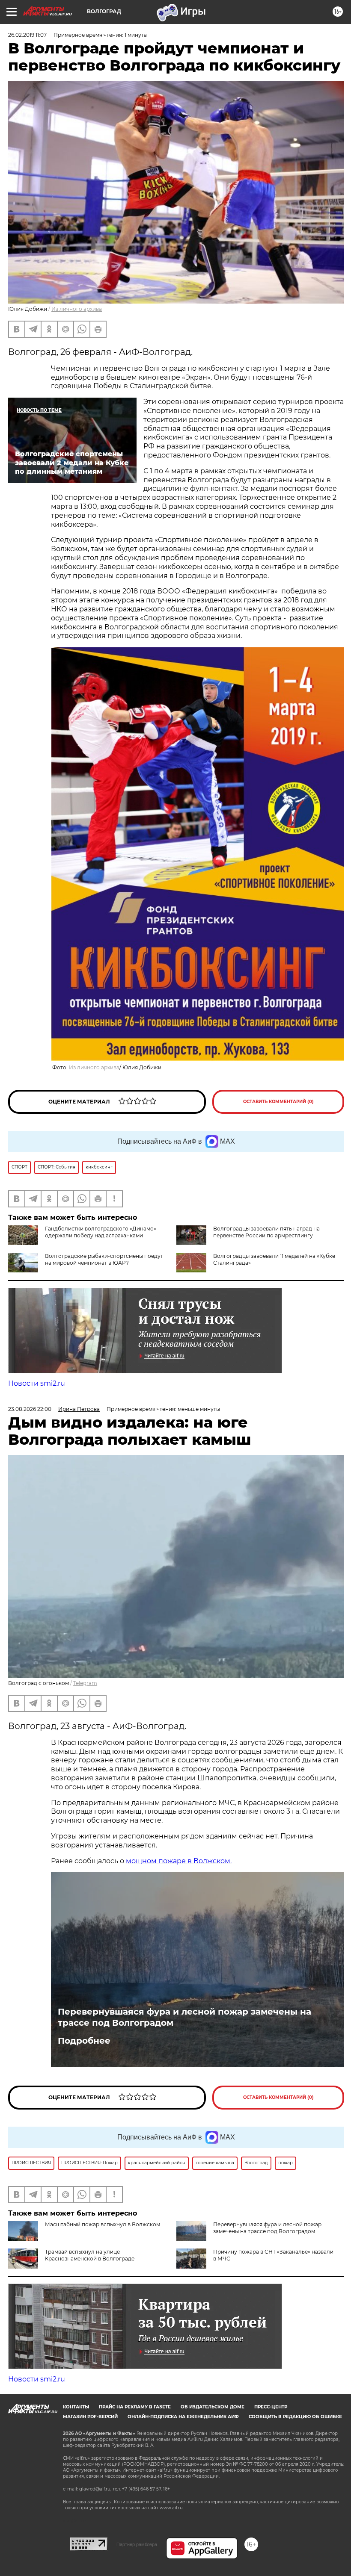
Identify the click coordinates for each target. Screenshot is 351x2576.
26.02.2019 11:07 (27, 35)
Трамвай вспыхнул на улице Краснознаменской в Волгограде (90, 2255)
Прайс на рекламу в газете (135, 2407)
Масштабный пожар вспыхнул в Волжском (103, 2224)
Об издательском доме (213, 2407)
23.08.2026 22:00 (30, 1409)
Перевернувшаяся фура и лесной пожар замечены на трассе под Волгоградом (184, 2017)
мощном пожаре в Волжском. (179, 1861)
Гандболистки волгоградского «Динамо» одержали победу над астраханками (101, 1232)
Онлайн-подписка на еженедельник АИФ (183, 2417)
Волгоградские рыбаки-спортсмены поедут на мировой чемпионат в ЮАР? (104, 1259)
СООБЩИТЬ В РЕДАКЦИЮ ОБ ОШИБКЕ (295, 2417)
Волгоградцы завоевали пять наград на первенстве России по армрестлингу (266, 1232)
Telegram (85, 1683)
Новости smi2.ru (37, 1383)
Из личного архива (77, 309)
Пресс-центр (271, 2407)
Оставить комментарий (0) (278, 1102)
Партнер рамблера (137, 2544)
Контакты (76, 2407)
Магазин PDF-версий (90, 2417)
